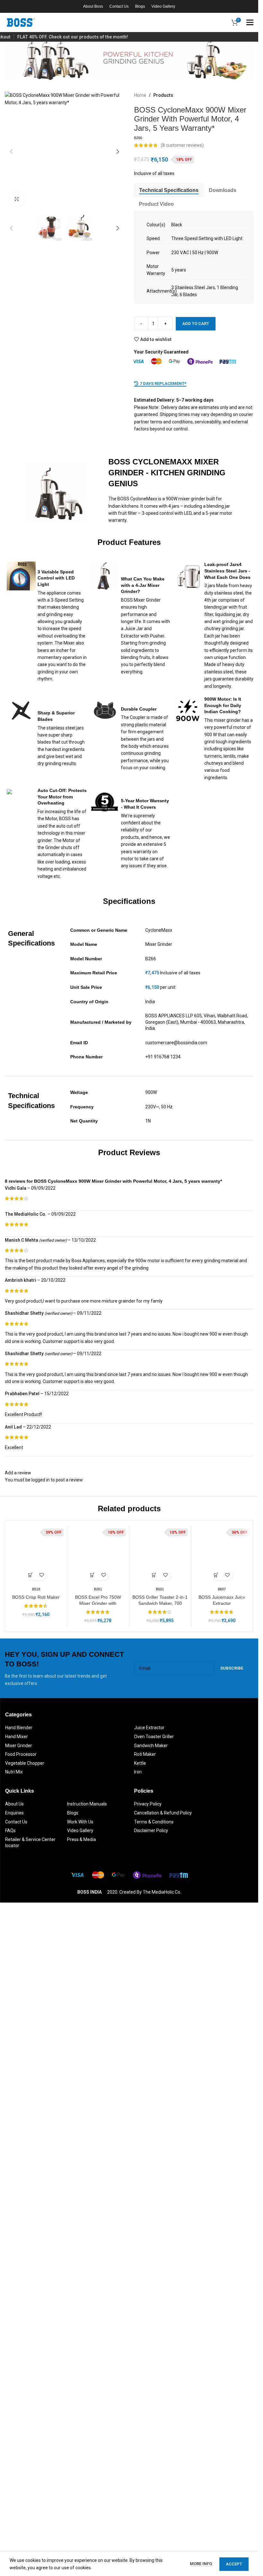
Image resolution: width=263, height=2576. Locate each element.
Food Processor (21, 2431)
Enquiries (14, 2490)
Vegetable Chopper (25, 2440)
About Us (14, 2481)
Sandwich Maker (151, 2422)
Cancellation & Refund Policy (163, 2490)
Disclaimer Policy (151, 2507)
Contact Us (16, 2499)
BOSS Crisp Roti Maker (36, 2274)
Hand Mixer (17, 2413)
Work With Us (80, 2499)
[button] (11, 152)
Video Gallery (80, 2507)
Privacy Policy (148, 2481)
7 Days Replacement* (163, 383)
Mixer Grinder (19, 2422)
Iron (138, 2449)
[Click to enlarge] (17, 199)
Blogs (73, 2490)
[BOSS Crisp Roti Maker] (36, 2021)
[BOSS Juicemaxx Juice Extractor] (222, 2021)
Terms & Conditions (154, 2499)
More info (201, 2564)
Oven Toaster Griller (154, 2413)
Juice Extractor (149, 2405)
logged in (41, 1731)
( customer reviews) (182, 145)
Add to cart (196, 324)
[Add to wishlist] (42, 2252)
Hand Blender (19, 2405)
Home (140, 95)
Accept (234, 2564)
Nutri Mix (14, 2449)
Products (163, 95)
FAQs (10, 2507)
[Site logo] (21, 22)
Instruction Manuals (87, 2481)
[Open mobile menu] (250, 22)
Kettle (140, 2440)
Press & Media (81, 2516)
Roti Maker (145, 2431)
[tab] (169, 190)
